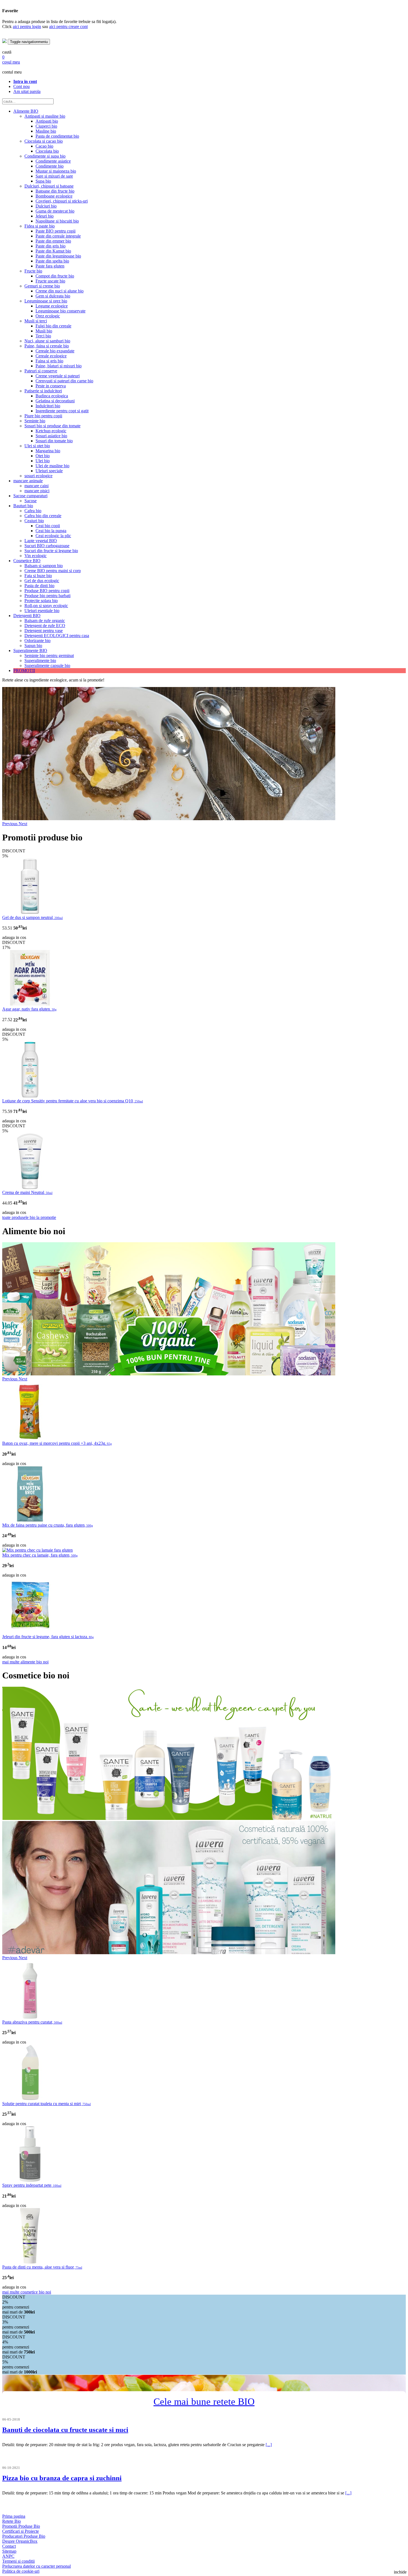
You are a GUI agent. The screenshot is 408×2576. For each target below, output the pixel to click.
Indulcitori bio (48, 406)
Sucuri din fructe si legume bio (51, 551)
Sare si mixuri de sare (54, 176)
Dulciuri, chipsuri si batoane (49, 186)
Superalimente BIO (30, 651)
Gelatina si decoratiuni (55, 401)
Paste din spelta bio (52, 261)
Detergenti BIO (27, 616)
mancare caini (36, 486)
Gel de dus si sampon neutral (32, 917)
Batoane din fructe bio (55, 191)
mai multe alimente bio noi (25, 1662)
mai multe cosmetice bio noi (27, 2292)
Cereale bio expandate (55, 351)
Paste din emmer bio (53, 241)
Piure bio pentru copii (43, 416)
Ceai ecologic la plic (53, 536)
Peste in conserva (51, 386)
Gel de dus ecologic (42, 581)
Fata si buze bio (38, 576)
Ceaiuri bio (34, 521)
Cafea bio (33, 511)
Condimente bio (50, 166)
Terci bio (43, 336)
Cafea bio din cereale (43, 516)
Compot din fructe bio (55, 276)
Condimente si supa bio (45, 156)
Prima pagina (14, 2516)
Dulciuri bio (46, 206)
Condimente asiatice (53, 161)
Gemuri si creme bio (42, 286)
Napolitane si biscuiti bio (57, 221)
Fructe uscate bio (50, 281)
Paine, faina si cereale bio (47, 346)
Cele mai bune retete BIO (204, 2402)
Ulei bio (43, 461)
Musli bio (44, 331)
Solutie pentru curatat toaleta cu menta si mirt (46, 2104)
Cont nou (22, 86)
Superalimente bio (40, 661)
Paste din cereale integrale (58, 236)
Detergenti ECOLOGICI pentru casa (57, 636)
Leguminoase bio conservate (61, 311)
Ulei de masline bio (52, 466)
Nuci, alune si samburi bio (47, 341)
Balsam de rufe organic (45, 621)
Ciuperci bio (46, 126)
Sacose (31, 501)
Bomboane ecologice (54, 196)
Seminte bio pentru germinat (49, 656)
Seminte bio (35, 421)
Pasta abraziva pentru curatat (32, 2022)
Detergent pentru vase (44, 631)
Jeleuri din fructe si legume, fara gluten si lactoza (48, 1637)
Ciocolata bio (47, 151)
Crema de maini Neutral (27, 1192)
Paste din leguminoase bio (58, 256)
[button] (10, 824)
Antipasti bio (47, 121)
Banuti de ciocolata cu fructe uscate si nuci (65, 2430)
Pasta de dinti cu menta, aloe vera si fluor (42, 2267)
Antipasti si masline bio (45, 116)
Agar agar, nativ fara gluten (29, 1009)
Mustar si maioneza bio (56, 171)
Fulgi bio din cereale (53, 326)
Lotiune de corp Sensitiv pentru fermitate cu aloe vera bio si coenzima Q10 (73, 1101)
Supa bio (43, 181)
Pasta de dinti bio (39, 586)
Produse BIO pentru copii (47, 591)
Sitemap (9, 2551)
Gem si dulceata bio (53, 296)
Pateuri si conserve (41, 371)
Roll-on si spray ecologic (46, 606)
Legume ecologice (52, 306)
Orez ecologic (48, 316)
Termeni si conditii (18, 2561)
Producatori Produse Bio (24, 2536)
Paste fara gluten (50, 266)
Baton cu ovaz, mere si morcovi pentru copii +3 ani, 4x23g (57, 1443)
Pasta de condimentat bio (57, 136)
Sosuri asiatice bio (51, 436)
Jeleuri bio (45, 216)
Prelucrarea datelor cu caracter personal (36, 2566)
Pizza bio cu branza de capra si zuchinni (62, 2478)
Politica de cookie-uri (21, 2571)
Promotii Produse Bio (21, 2526)
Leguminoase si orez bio (46, 301)
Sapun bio (33, 646)
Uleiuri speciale (49, 471)
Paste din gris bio (51, 246)
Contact (9, 2546)
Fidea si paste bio (40, 226)
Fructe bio (33, 271)
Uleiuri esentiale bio (42, 611)
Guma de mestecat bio (55, 211)
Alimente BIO (26, 111)
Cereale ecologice (51, 356)
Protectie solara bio (41, 601)
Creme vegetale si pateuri (58, 376)
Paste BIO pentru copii (56, 231)
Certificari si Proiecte (21, 2531)
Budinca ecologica (52, 396)
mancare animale (28, 481)
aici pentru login (27, 26)
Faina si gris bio (49, 361)
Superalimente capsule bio (47, 666)
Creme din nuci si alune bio (60, 291)
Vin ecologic (36, 556)
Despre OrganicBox (20, 2541)
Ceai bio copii (48, 526)
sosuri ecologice (38, 476)
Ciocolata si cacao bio (44, 141)
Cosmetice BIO (27, 561)
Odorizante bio (37, 641)
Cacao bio (44, 146)
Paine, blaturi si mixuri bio (59, 366)
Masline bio (46, 131)
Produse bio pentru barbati (47, 596)
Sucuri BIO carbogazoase (47, 546)
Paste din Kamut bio (53, 251)
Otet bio (43, 456)
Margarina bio (48, 451)
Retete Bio (12, 2521)
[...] (269, 2445)
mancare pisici (37, 491)
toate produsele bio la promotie (29, 1217)
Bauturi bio (23, 506)
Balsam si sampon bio (44, 566)
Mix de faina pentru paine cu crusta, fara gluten (48, 1525)
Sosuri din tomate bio (54, 441)
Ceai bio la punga (51, 531)
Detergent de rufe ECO (45, 626)
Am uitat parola (27, 91)
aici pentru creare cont (68, 26)
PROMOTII (24, 670)
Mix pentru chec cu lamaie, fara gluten (40, 1555)
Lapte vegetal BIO (41, 541)
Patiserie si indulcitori (43, 391)
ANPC (8, 2556)
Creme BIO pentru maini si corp (53, 571)
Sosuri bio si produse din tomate (52, 426)
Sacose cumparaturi (30, 496)
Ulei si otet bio (37, 446)
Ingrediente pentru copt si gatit (62, 411)
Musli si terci (36, 321)
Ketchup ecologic (51, 431)
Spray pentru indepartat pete (32, 2185)
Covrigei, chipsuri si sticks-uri (62, 201)
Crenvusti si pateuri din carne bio (64, 381)
